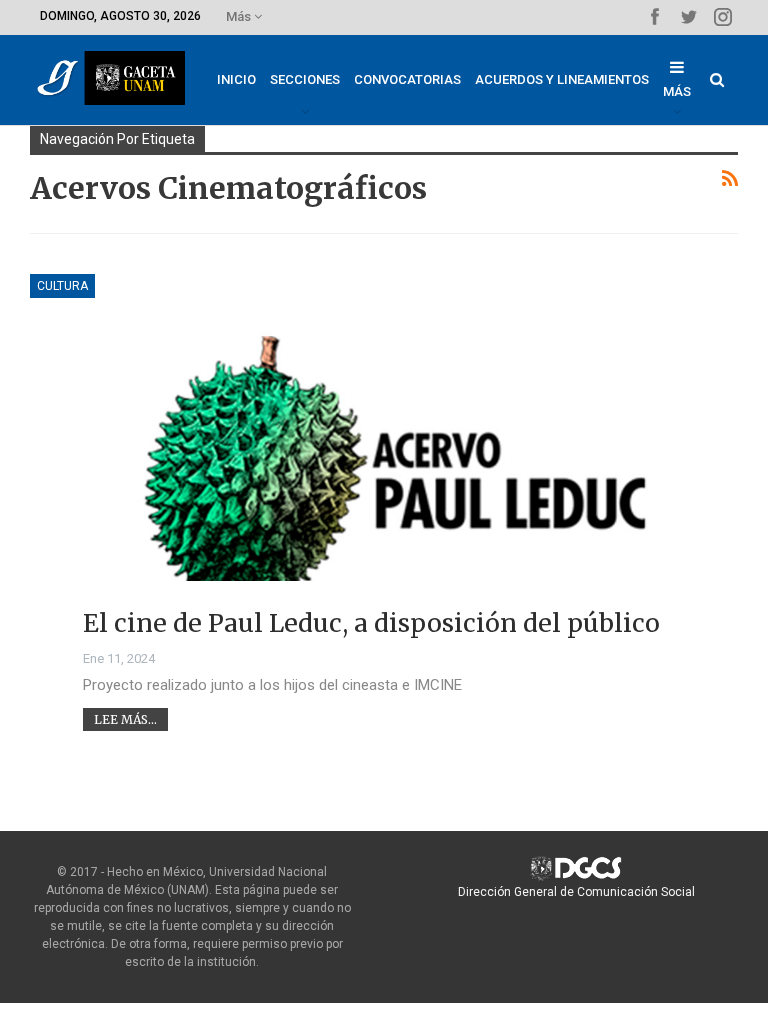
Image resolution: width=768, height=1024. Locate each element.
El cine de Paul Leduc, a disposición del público (371, 623)
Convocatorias (407, 79)
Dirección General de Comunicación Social (576, 892)
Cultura (62, 286)
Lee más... (125, 719)
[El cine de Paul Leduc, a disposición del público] (384, 468)
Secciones (305, 79)
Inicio (236, 79)
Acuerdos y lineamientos (562, 79)
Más (240, 16)
